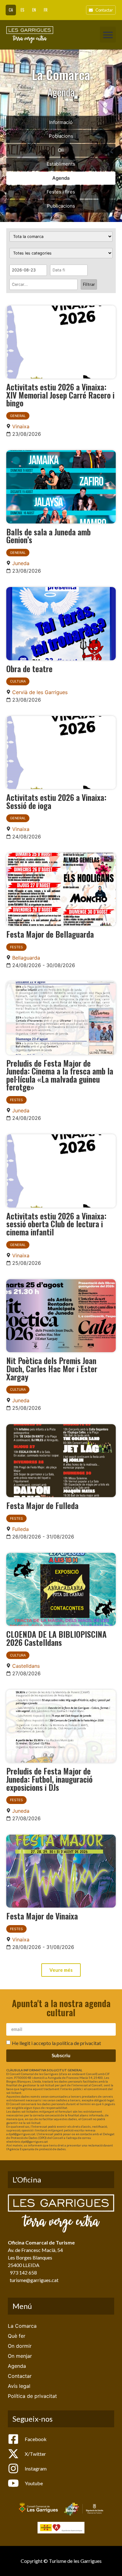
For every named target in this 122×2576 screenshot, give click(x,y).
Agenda (61, 178)
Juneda (21, 563)
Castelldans (26, 1666)
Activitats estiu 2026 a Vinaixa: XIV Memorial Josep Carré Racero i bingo (60, 395)
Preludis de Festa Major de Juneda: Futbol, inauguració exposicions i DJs (49, 1779)
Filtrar (89, 284)
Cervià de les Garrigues (40, 692)
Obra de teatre (29, 668)
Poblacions (61, 136)
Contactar (20, 2376)
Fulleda (20, 1529)
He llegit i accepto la (56, 2043)
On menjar (20, 2356)
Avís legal (19, 2386)
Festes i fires (61, 192)
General (18, 416)
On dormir (20, 2346)
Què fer (17, 2336)
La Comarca (22, 2326)
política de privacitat (79, 2043)
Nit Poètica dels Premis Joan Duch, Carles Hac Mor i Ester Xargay (52, 1368)
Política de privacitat (32, 2396)
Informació (61, 122)
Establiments (61, 164)
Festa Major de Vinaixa (42, 1916)
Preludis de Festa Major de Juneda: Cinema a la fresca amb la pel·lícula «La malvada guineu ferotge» (60, 1075)
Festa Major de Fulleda (42, 1505)
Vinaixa (21, 426)
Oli (61, 150)
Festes (16, 947)
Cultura (18, 681)
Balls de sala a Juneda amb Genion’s (48, 536)
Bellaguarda (26, 958)
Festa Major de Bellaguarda (50, 934)
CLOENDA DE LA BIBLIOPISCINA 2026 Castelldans (56, 1638)
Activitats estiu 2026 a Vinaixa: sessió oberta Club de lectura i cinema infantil (56, 1224)
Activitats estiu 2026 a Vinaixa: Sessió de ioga (56, 801)
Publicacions (61, 206)
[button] (108, 35)
